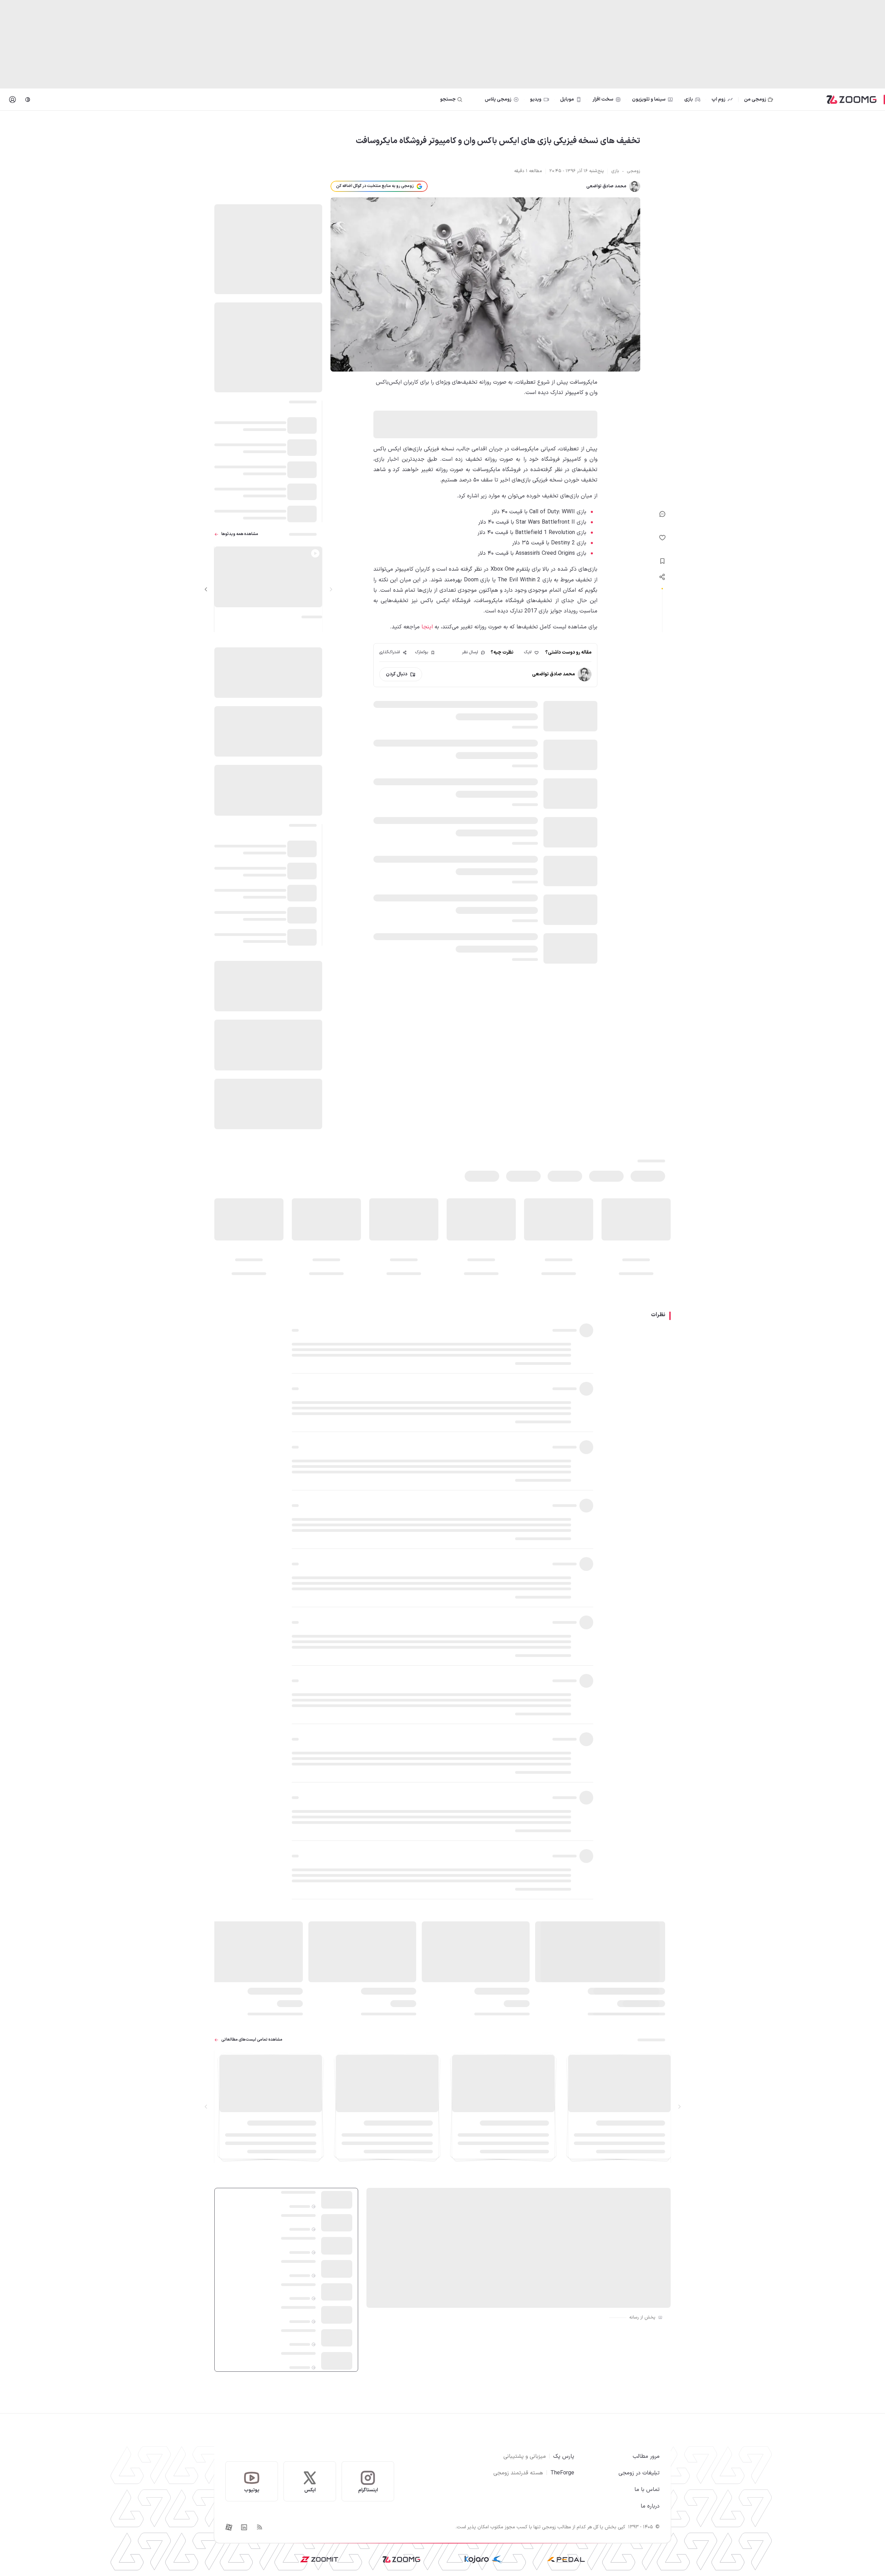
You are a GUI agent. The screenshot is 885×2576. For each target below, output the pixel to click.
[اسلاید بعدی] (206, 589)
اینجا (427, 627)
